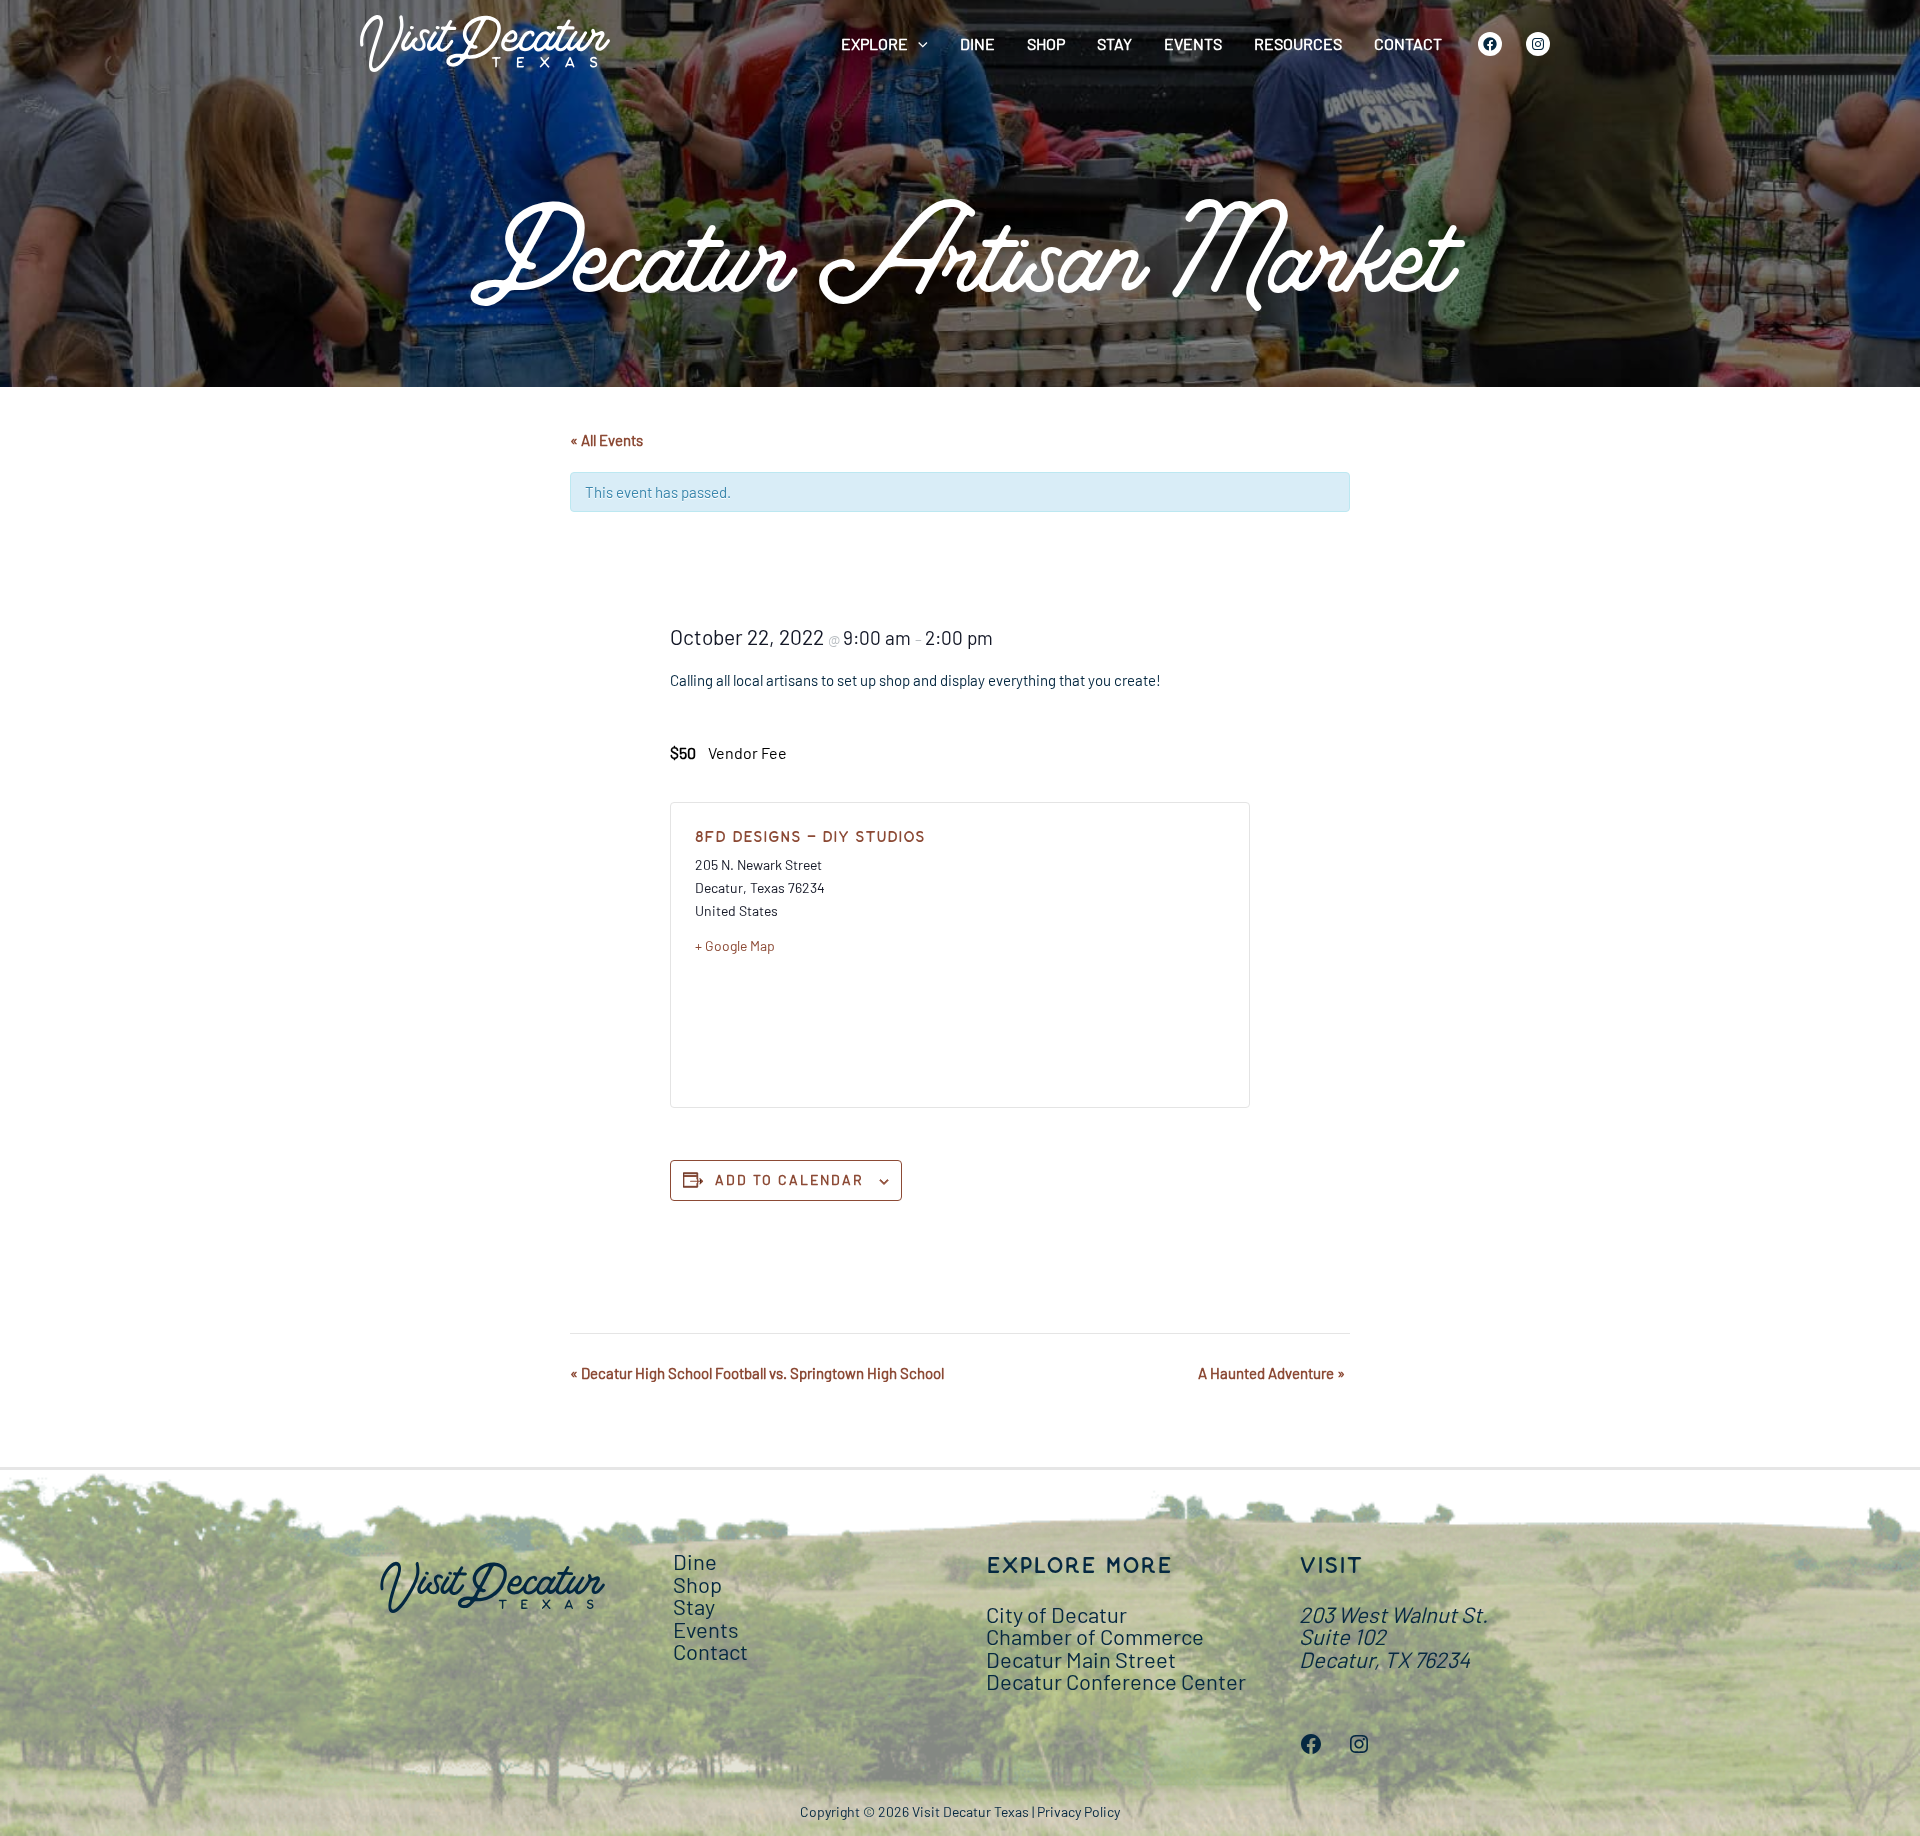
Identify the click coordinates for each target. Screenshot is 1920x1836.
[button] (918, 44)
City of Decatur (1056, 1614)
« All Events (606, 440)
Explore (874, 43)
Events (1193, 43)
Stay (1114, 43)
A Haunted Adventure (1271, 1373)
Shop (1046, 43)
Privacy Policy (1078, 1811)
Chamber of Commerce (1095, 1636)
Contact (1408, 43)
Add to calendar (789, 1179)
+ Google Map (735, 945)
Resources (1298, 43)
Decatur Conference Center (1116, 1681)
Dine (977, 43)
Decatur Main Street (1081, 1659)
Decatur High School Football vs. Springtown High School (757, 1373)
